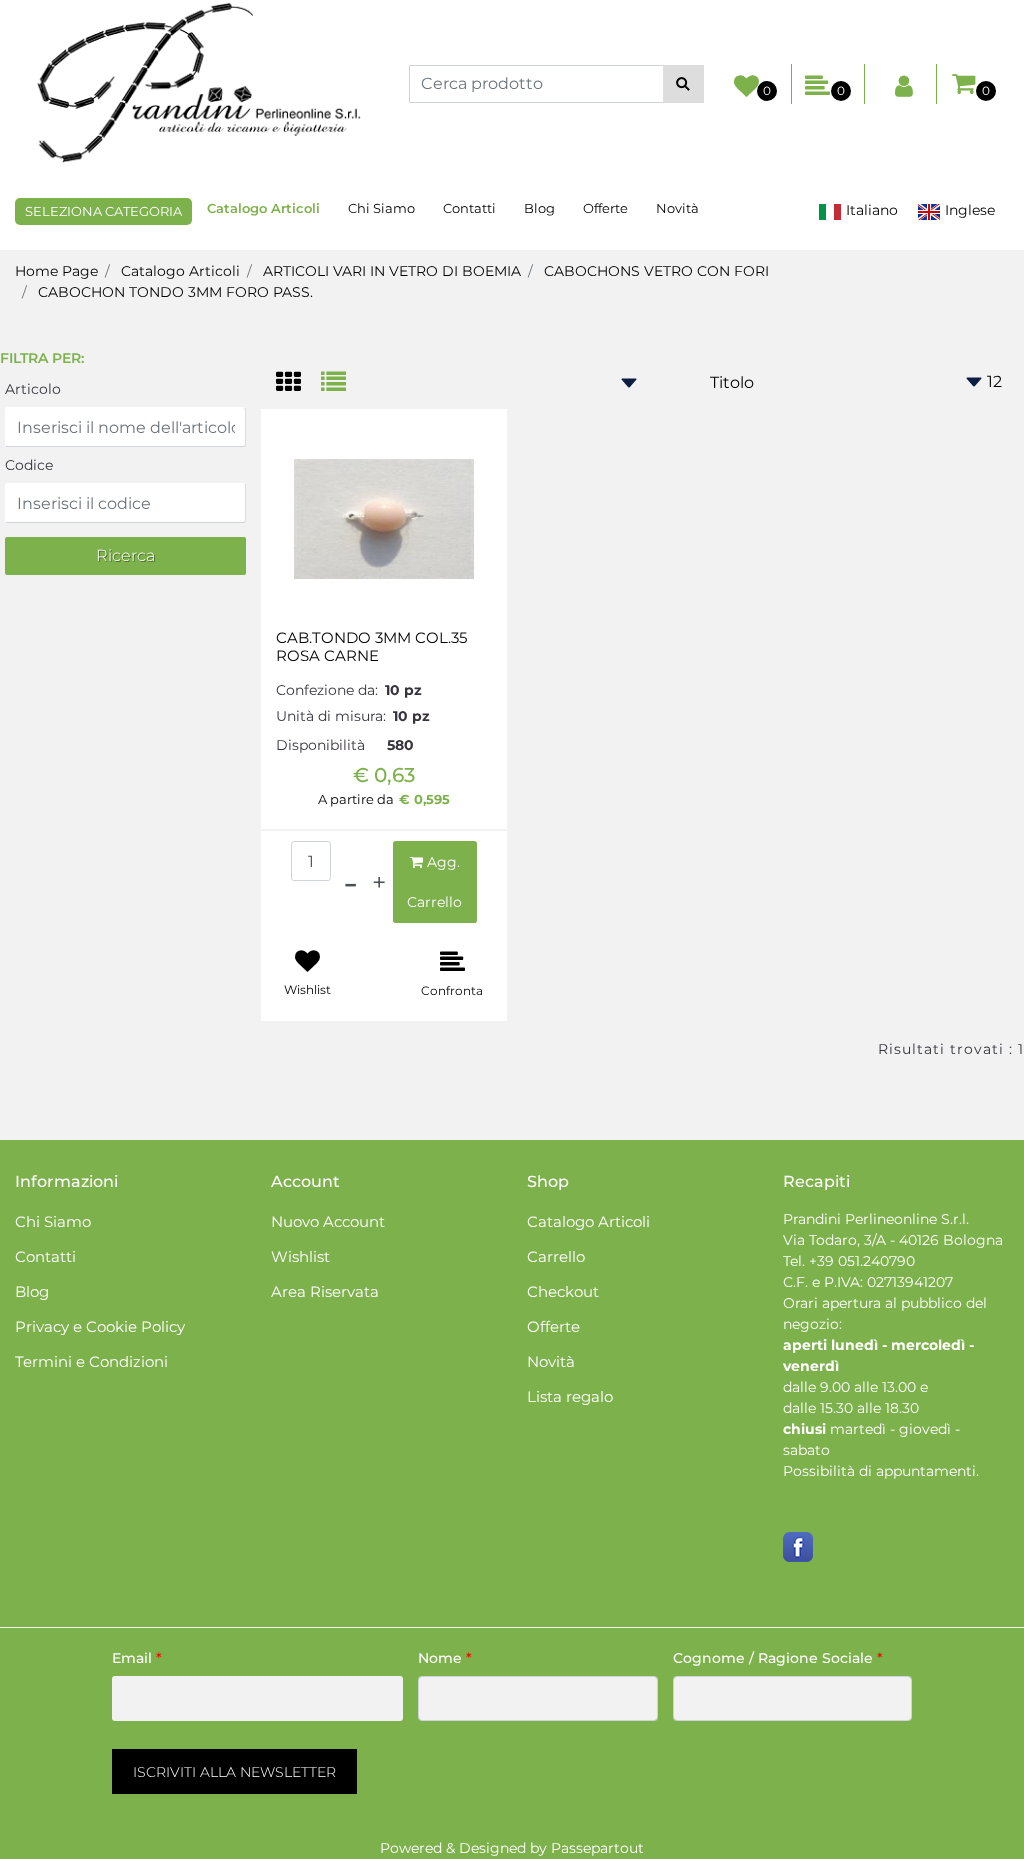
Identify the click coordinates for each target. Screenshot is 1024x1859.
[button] (683, 84)
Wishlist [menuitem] (300, 1256)
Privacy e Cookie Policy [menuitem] (100, 1326)
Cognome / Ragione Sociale (778, 1658)
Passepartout (597, 1848)
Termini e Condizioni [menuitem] (91, 1361)
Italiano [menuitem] (870, 210)
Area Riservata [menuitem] (325, 1291)
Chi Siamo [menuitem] (381, 208)
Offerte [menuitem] (605, 208)
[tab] (298, 383)
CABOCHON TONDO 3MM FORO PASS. (175, 292)
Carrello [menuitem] (556, 1256)
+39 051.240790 (862, 1261)
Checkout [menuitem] (563, 1291)
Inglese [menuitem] (968, 210)
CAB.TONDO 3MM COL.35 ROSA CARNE (371, 647)
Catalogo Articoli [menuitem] (263, 208)
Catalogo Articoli (180, 271)
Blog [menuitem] (539, 208)
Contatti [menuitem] (469, 208)
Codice (29, 465)
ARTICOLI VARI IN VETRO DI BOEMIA (392, 271)
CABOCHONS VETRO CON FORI (656, 271)
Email (137, 1658)
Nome (445, 1658)
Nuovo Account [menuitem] (328, 1221)
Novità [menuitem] (677, 208)
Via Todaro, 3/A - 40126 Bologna (893, 1240)
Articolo (33, 389)
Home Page (56, 271)
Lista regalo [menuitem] (570, 1396)
